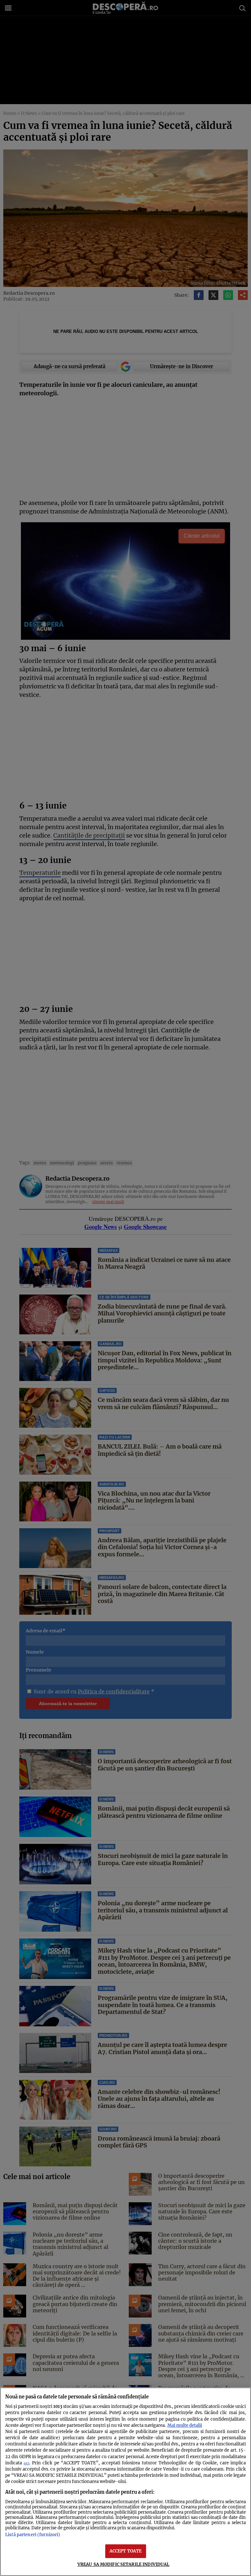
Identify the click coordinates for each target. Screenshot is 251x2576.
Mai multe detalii (185, 2425)
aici (26, 2463)
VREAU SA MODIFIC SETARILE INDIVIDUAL (124, 2564)
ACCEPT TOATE (126, 2551)
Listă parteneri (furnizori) (33, 2535)
